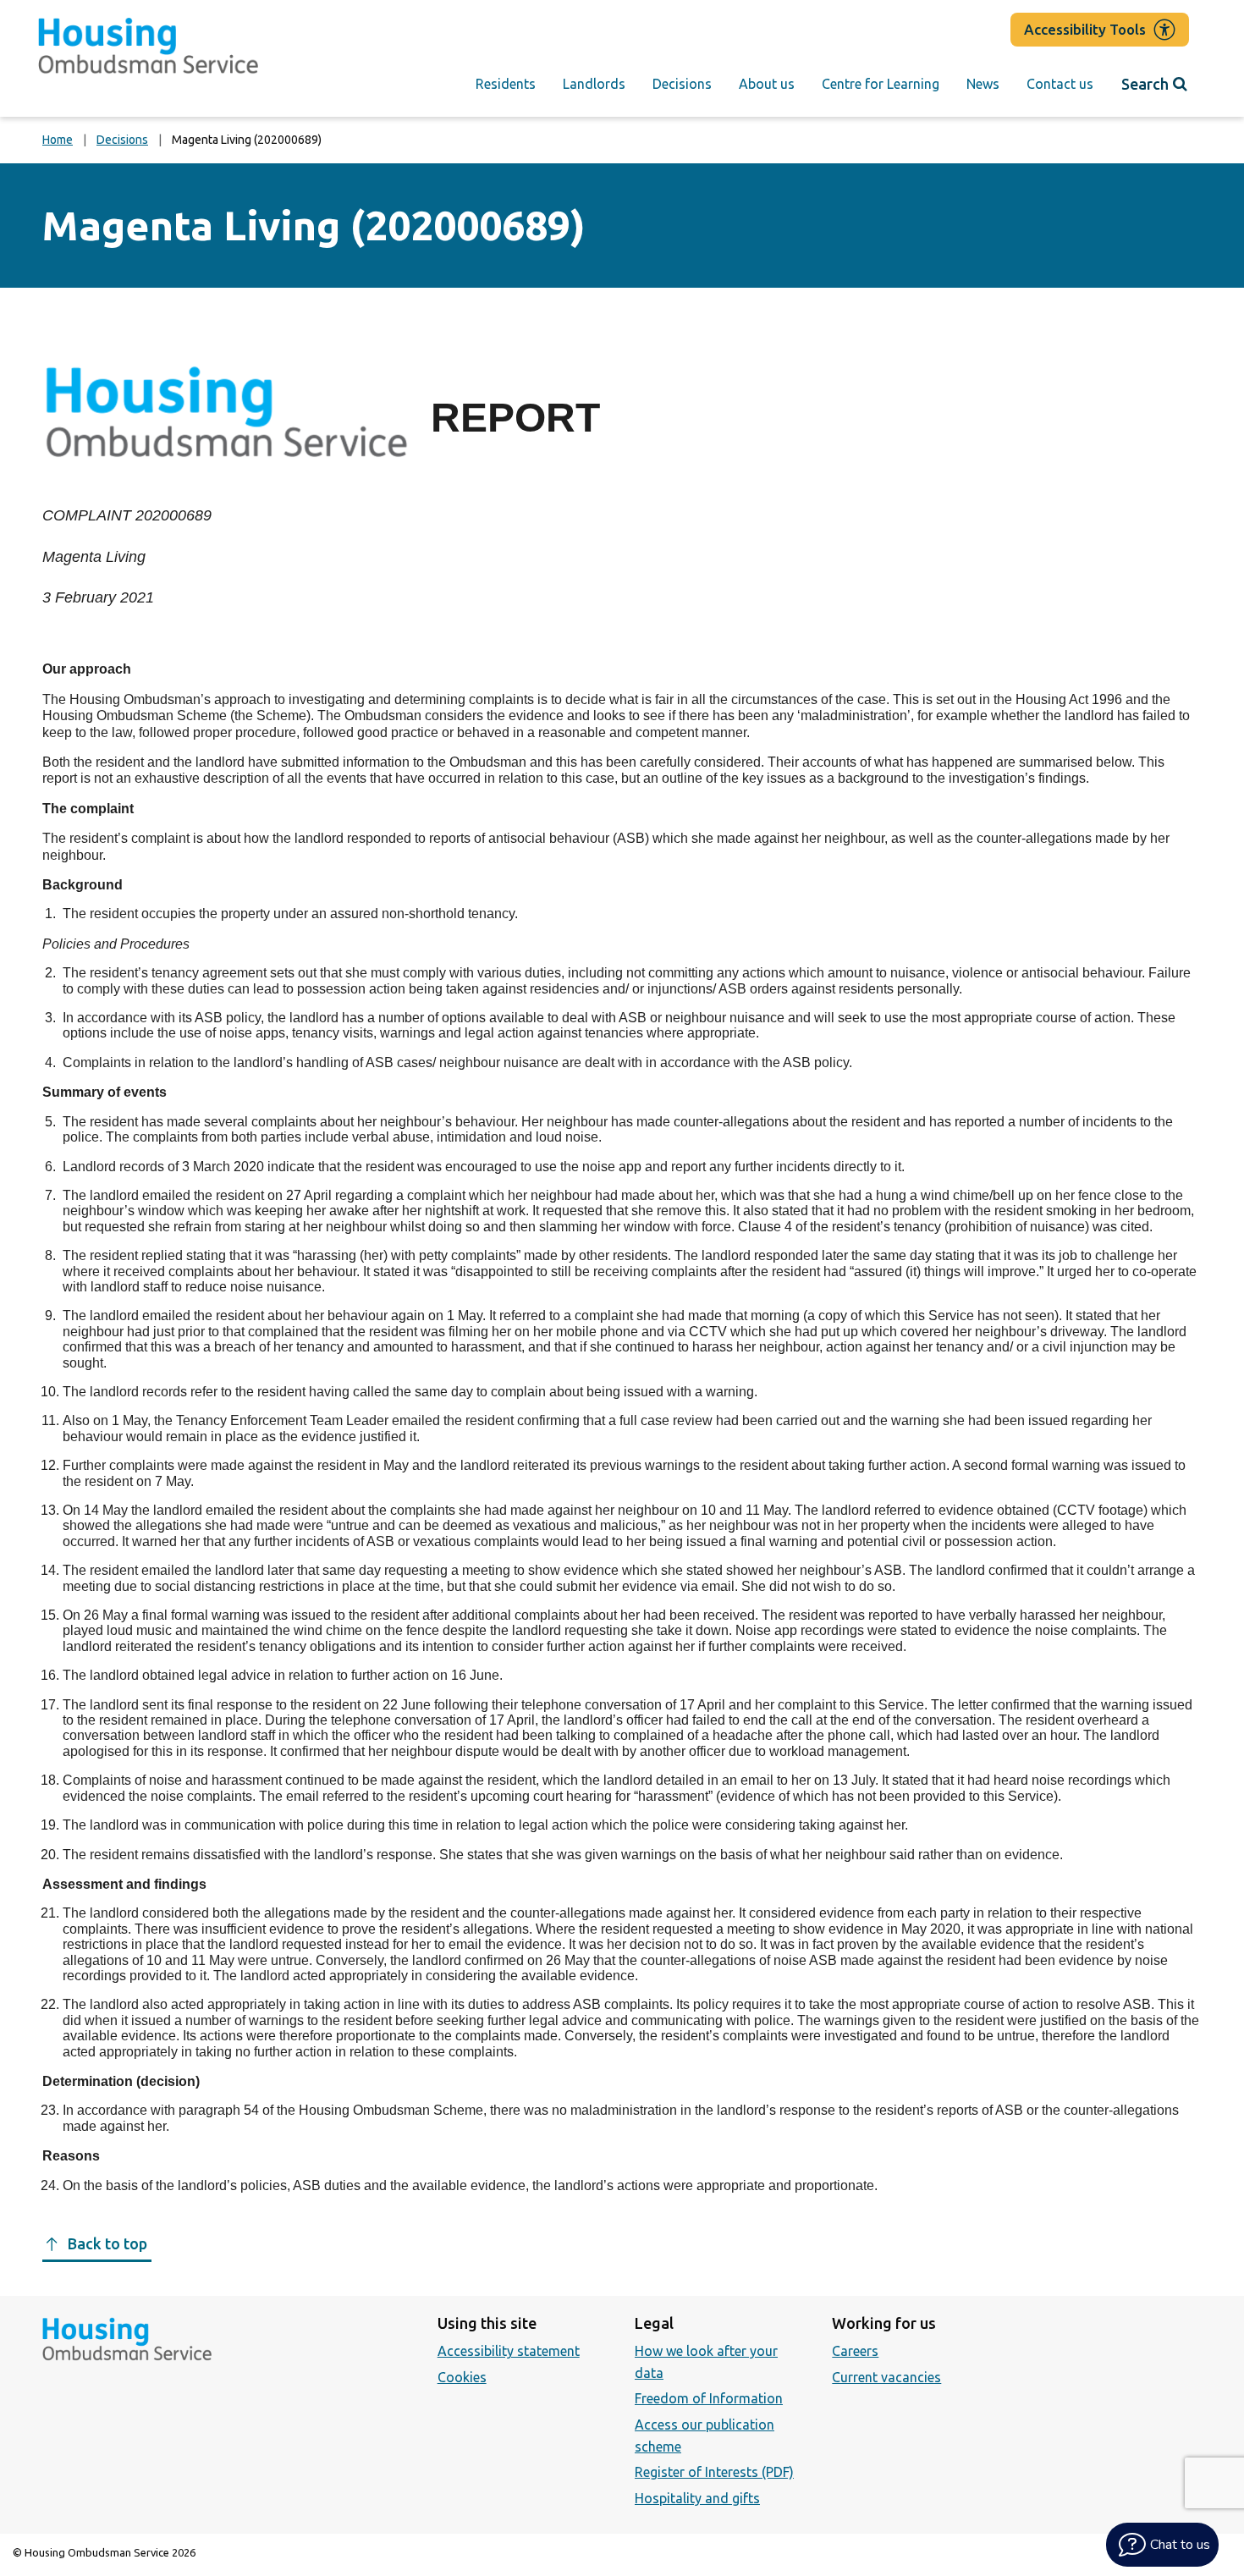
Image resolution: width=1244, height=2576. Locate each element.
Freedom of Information (709, 2398)
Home (58, 140)
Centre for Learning (881, 84)
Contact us (1060, 84)
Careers (855, 2351)
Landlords (594, 84)
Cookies (462, 2377)
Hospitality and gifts (697, 2498)
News (983, 84)
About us (767, 84)
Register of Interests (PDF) (714, 2472)
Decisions (682, 84)
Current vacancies (886, 2377)
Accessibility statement (509, 2351)
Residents (506, 84)
